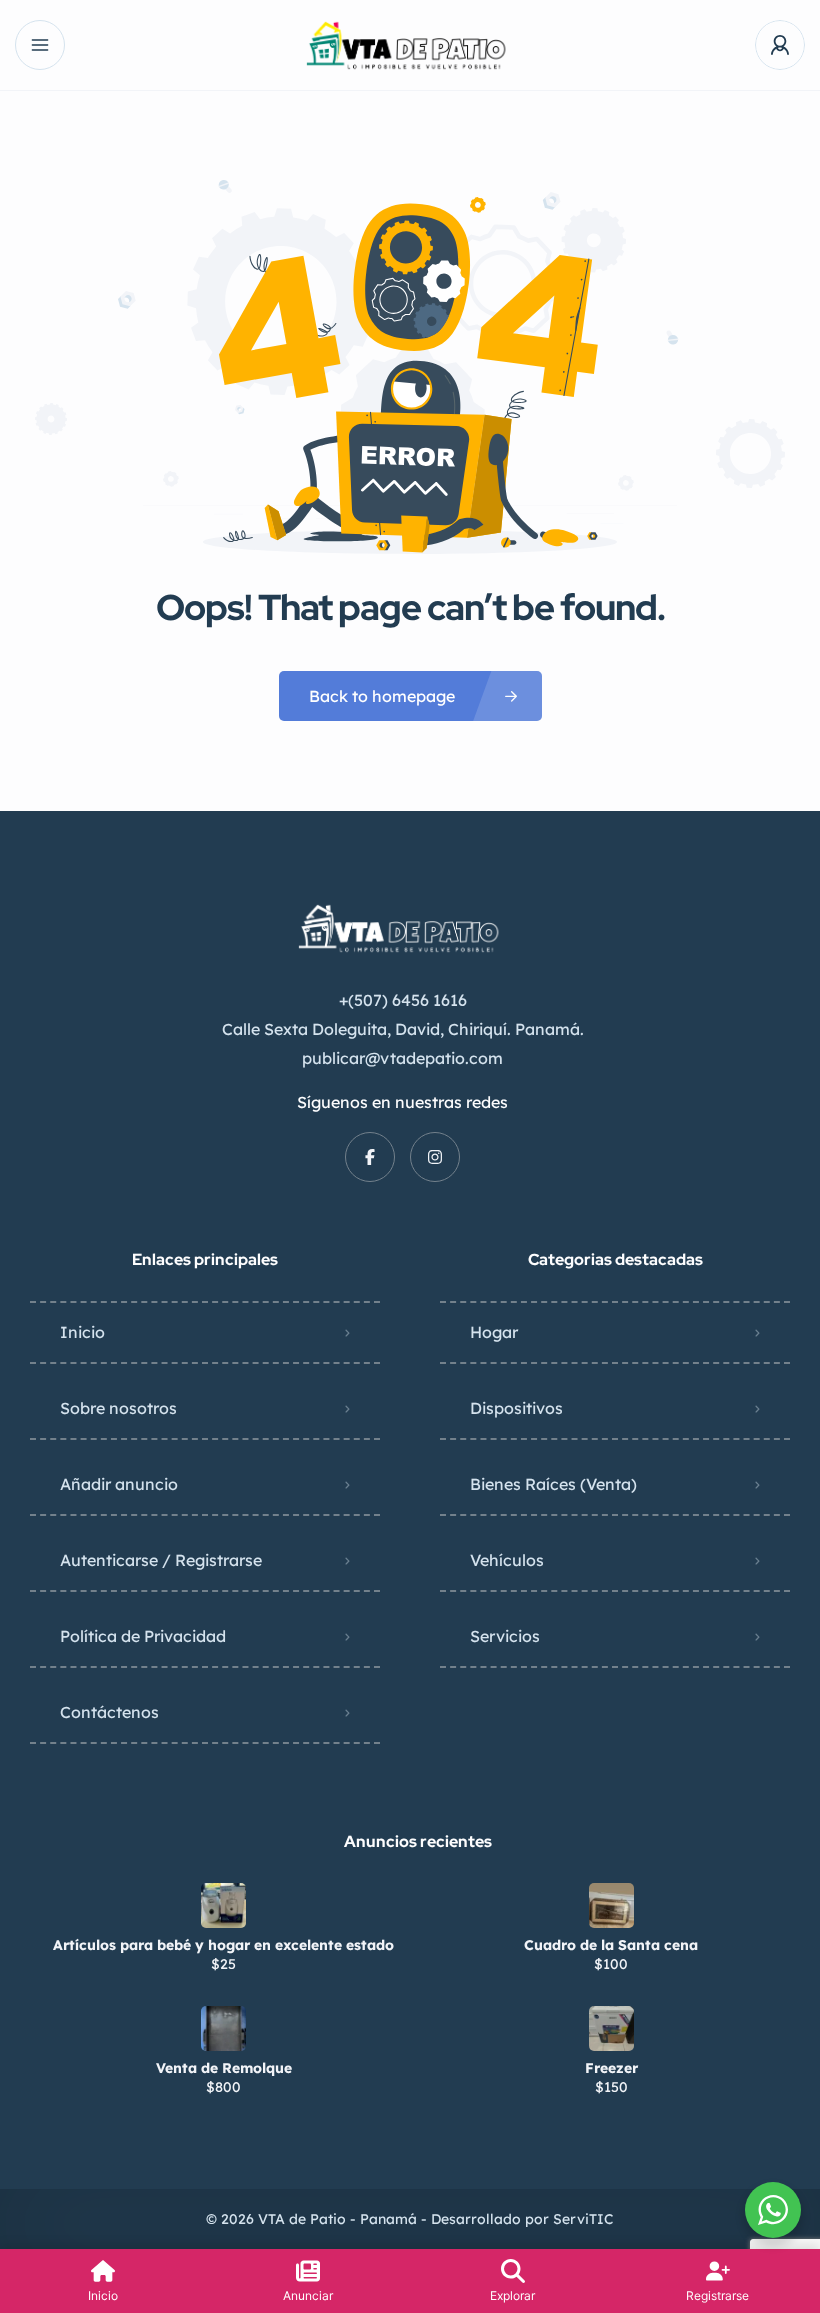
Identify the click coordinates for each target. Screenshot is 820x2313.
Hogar (494, 1332)
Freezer (611, 2068)
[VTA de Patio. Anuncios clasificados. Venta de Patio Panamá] (410, 45)
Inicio (82, 1332)
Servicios (505, 1636)
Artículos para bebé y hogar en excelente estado (223, 1945)
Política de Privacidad (143, 1636)
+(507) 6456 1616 (403, 1000)
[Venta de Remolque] (223, 2028)
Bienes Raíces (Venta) (553, 1484)
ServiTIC (583, 2219)
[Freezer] (611, 2028)
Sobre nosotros (118, 1408)
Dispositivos (516, 1408)
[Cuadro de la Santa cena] (611, 1905)
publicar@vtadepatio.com (402, 1058)
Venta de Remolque (224, 2068)
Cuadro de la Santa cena (611, 1945)
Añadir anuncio (119, 1484)
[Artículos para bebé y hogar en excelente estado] (223, 1905)
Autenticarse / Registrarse (161, 1560)
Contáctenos (109, 1712)
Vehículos (507, 1560)
